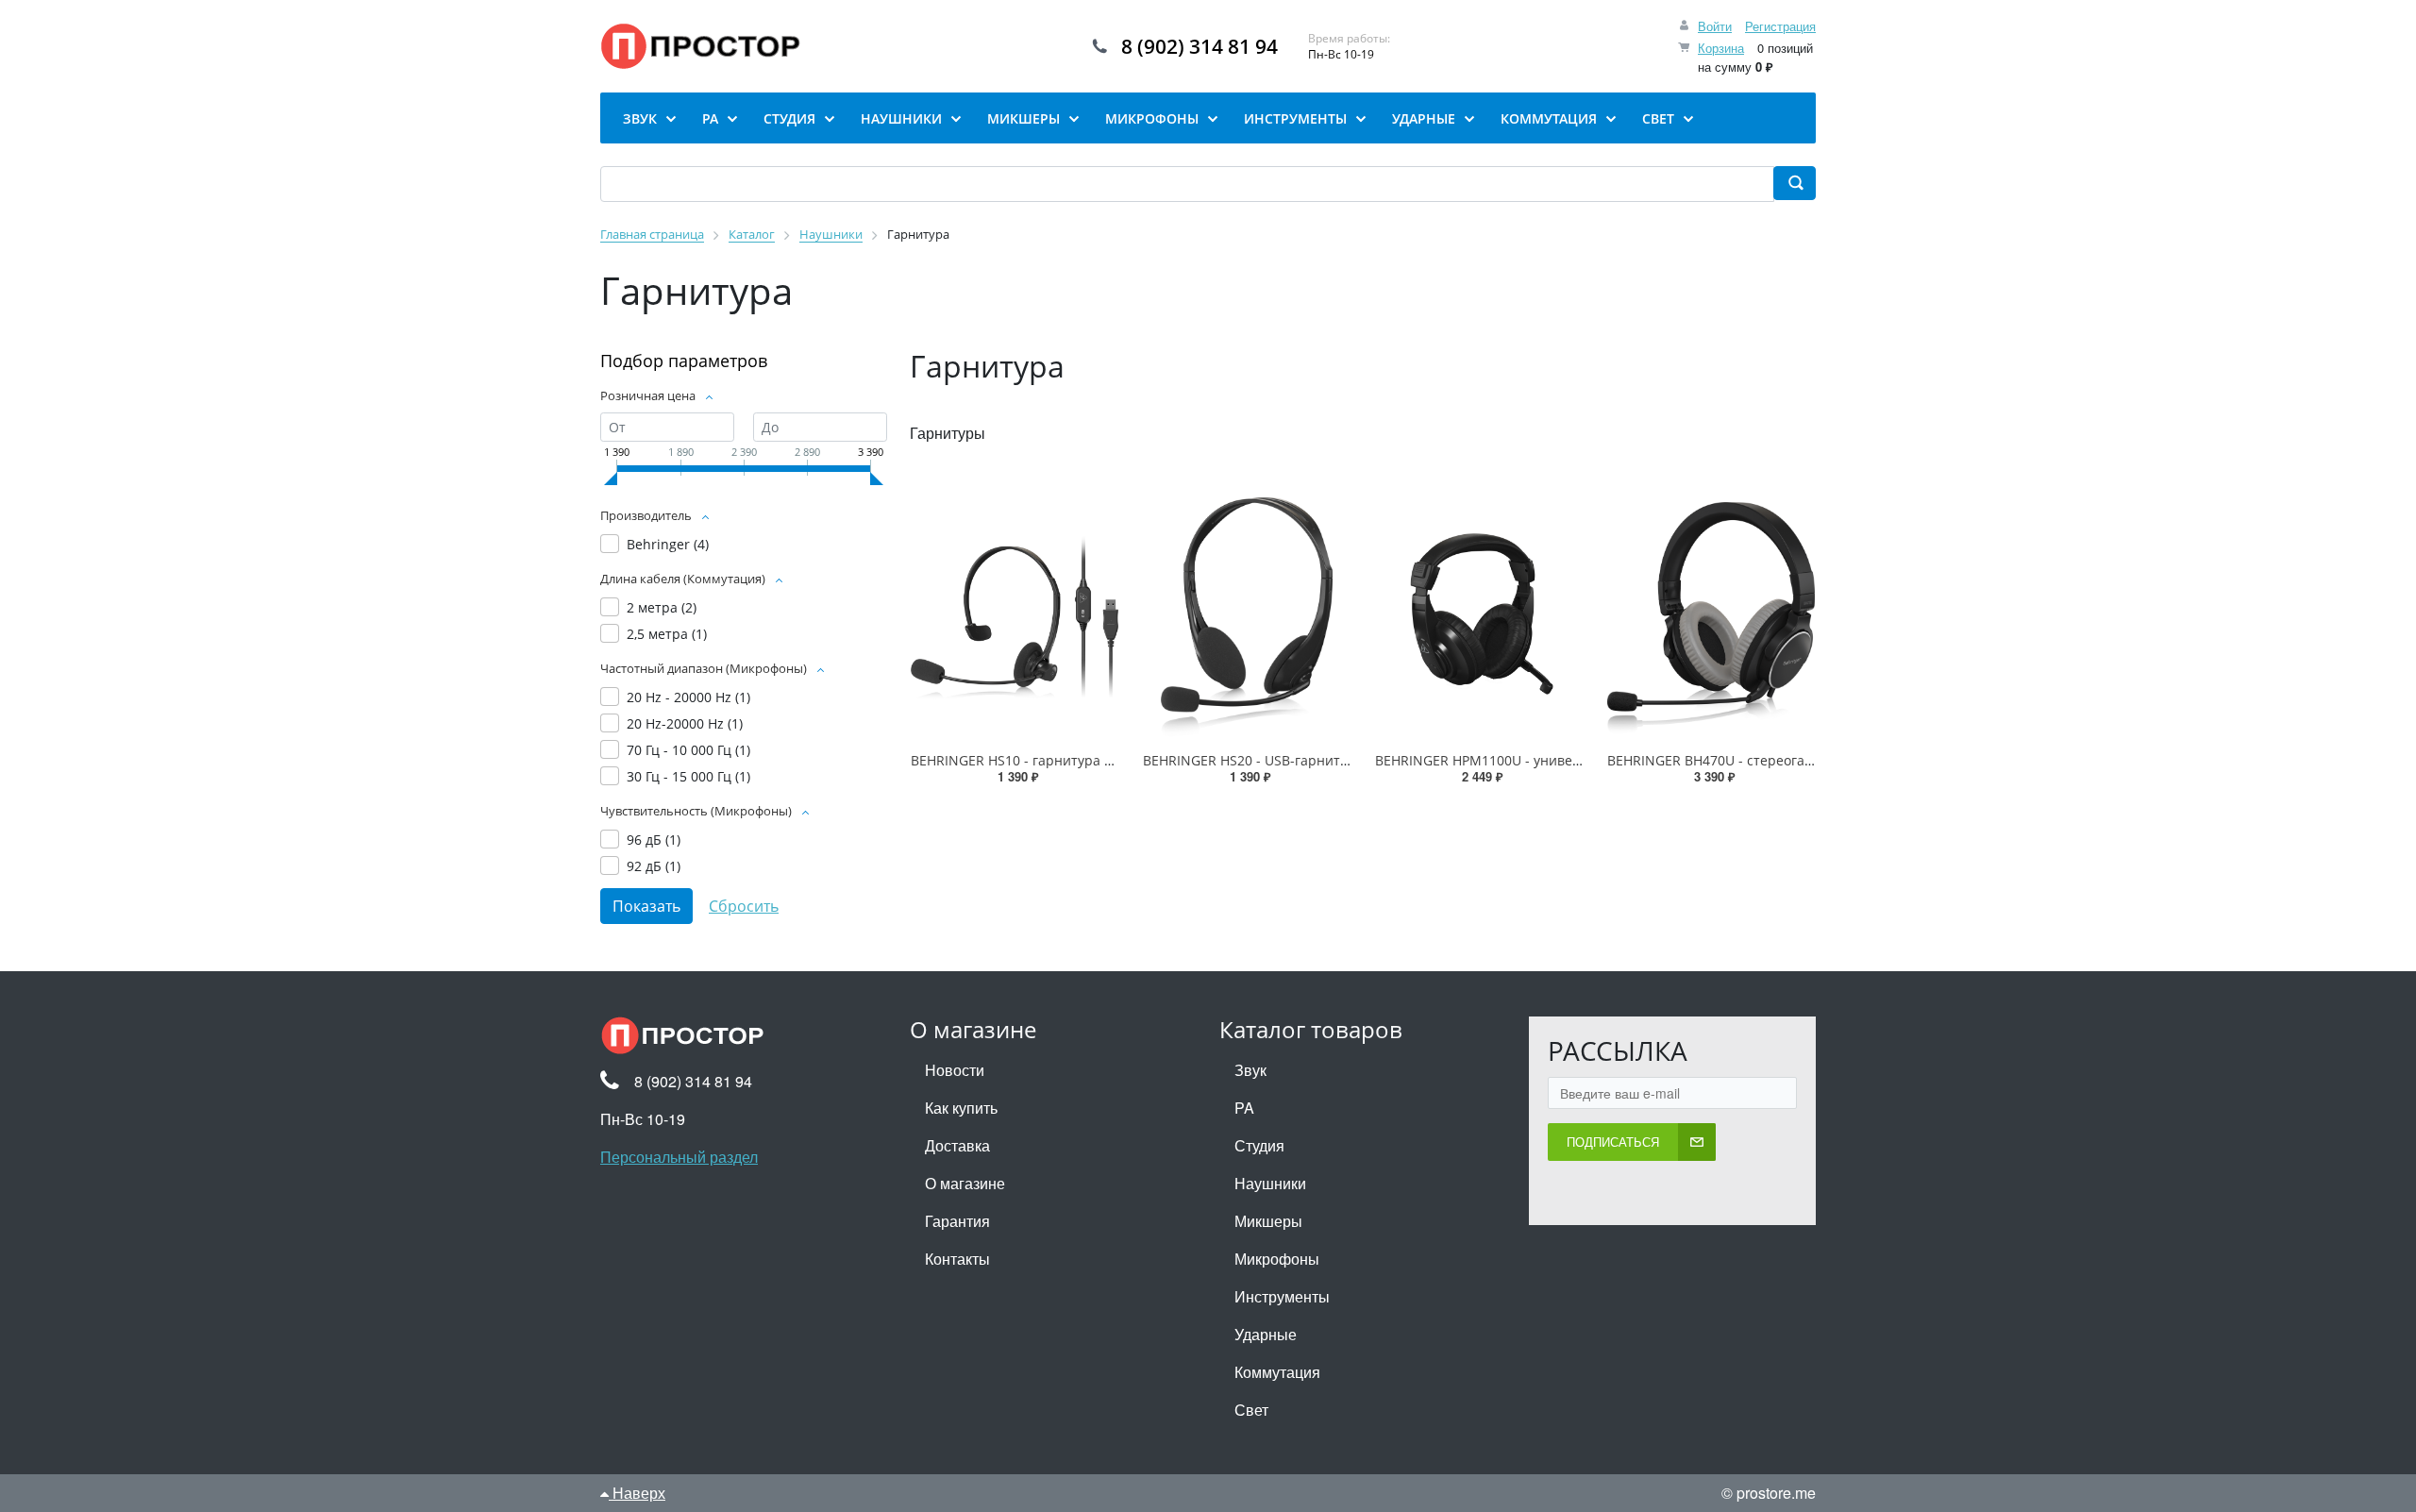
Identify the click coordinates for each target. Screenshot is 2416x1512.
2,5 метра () (667, 634)
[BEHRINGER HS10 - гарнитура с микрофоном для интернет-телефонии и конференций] (1015, 618)
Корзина (1721, 48)
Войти (1715, 26)
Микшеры (1268, 1221)
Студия (1259, 1145)
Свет (1251, 1410)
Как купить (961, 1108)
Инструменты (1282, 1296)
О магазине (965, 1183)
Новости (955, 1070)
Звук (1250, 1070)
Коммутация (1277, 1372)
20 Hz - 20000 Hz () (688, 697)
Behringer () (668, 544)
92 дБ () (654, 866)
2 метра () (662, 607)
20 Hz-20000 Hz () (685, 723)
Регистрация (1780, 26)
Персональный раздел (679, 1157)
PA (1244, 1108)
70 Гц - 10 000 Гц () (688, 750)
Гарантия (957, 1221)
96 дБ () (654, 840)
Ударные (1266, 1334)
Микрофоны (1277, 1259)
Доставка (957, 1145)
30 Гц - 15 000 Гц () (688, 776)
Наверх (637, 1493)
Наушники (1270, 1183)
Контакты (957, 1259)
